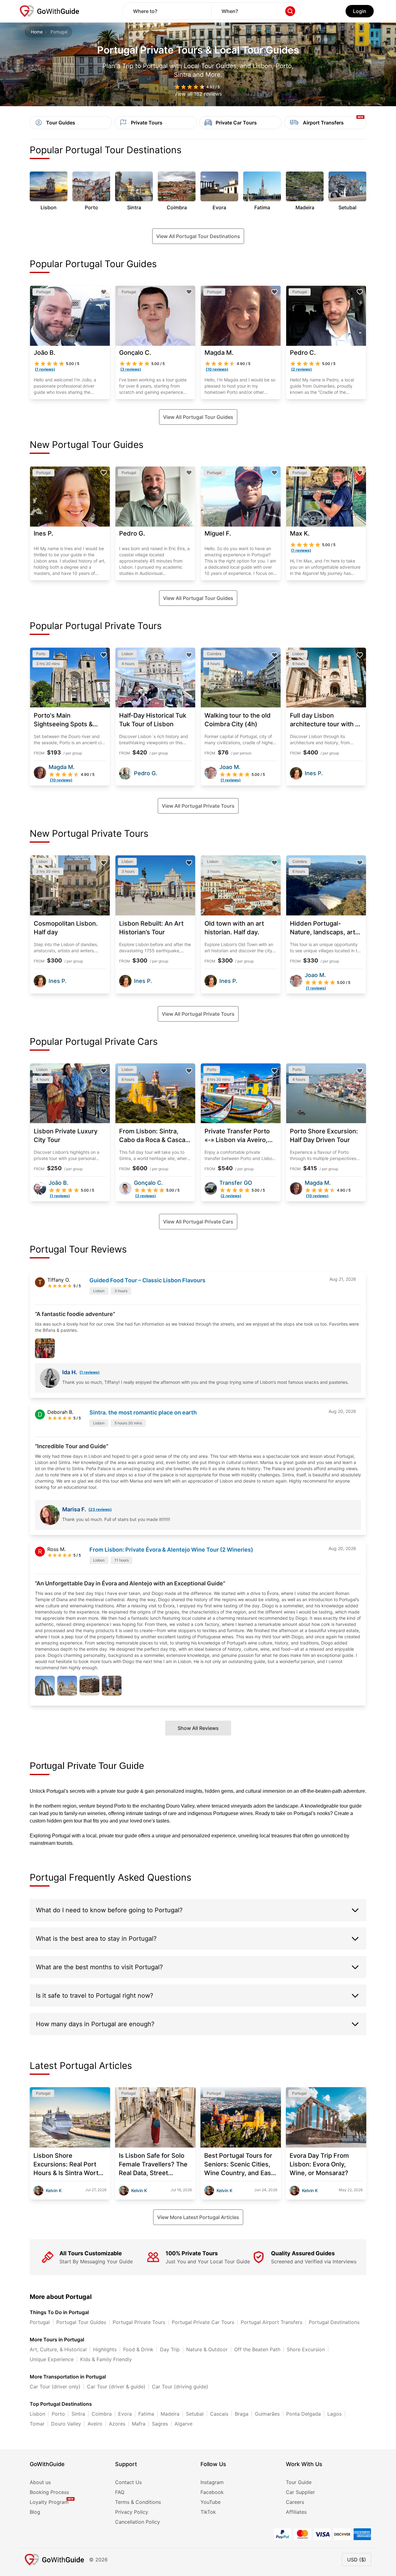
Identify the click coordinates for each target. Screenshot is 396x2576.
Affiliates (296, 2512)
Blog (35, 2512)
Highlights (105, 2349)
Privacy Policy (132, 2512)
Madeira (170, 2414)
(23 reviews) (100, 1509)
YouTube (211, 2502)
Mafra (139, 2424)
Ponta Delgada (303, 2414)
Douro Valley (66, 2424)
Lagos (334, 2414)
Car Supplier (300, 2492)
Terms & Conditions (138, 2502)
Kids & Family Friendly (106, 2359)
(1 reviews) (90, 1372)
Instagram (212, 2482)
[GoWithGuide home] (49, 11)
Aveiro (95, 2424)
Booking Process (49, 2492)
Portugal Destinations (334, 2322)
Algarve (183, 2424)
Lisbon (37, 2414)
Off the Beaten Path (257, 2349)
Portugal (40, 2322)
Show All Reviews (198, 1728)
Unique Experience (52, 2359)
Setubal (195, 2414)
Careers (295, 2502)
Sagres (160, 2424)
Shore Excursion (306, 2349)
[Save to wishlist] (104, 292)
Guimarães (267, 2414)
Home (37, 32)
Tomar (37, 2424)
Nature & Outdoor (207, 2349)
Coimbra (102, 2414)
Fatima (146, 2414)
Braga (242, 2414)
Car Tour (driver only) (55, 2387)
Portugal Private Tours (139, 2322)
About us (40, 2482)
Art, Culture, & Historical (58, 2349)
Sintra (78, 2414)
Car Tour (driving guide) (180, 2387)
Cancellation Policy (138, 2522)
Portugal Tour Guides (81, 2322)
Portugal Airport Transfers (271, 2322)
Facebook (212, 2492)
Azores (117, 2424)
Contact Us (128, 2482)
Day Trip (170, 2349)
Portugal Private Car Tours (203, 2322)
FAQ (120, 2492)
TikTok (208, 2512)
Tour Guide (299, 2482)
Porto (58, 2414)
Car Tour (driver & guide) (116, 2387)
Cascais (219, 2414)
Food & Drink (138, 2349)
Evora (125, 2414)
